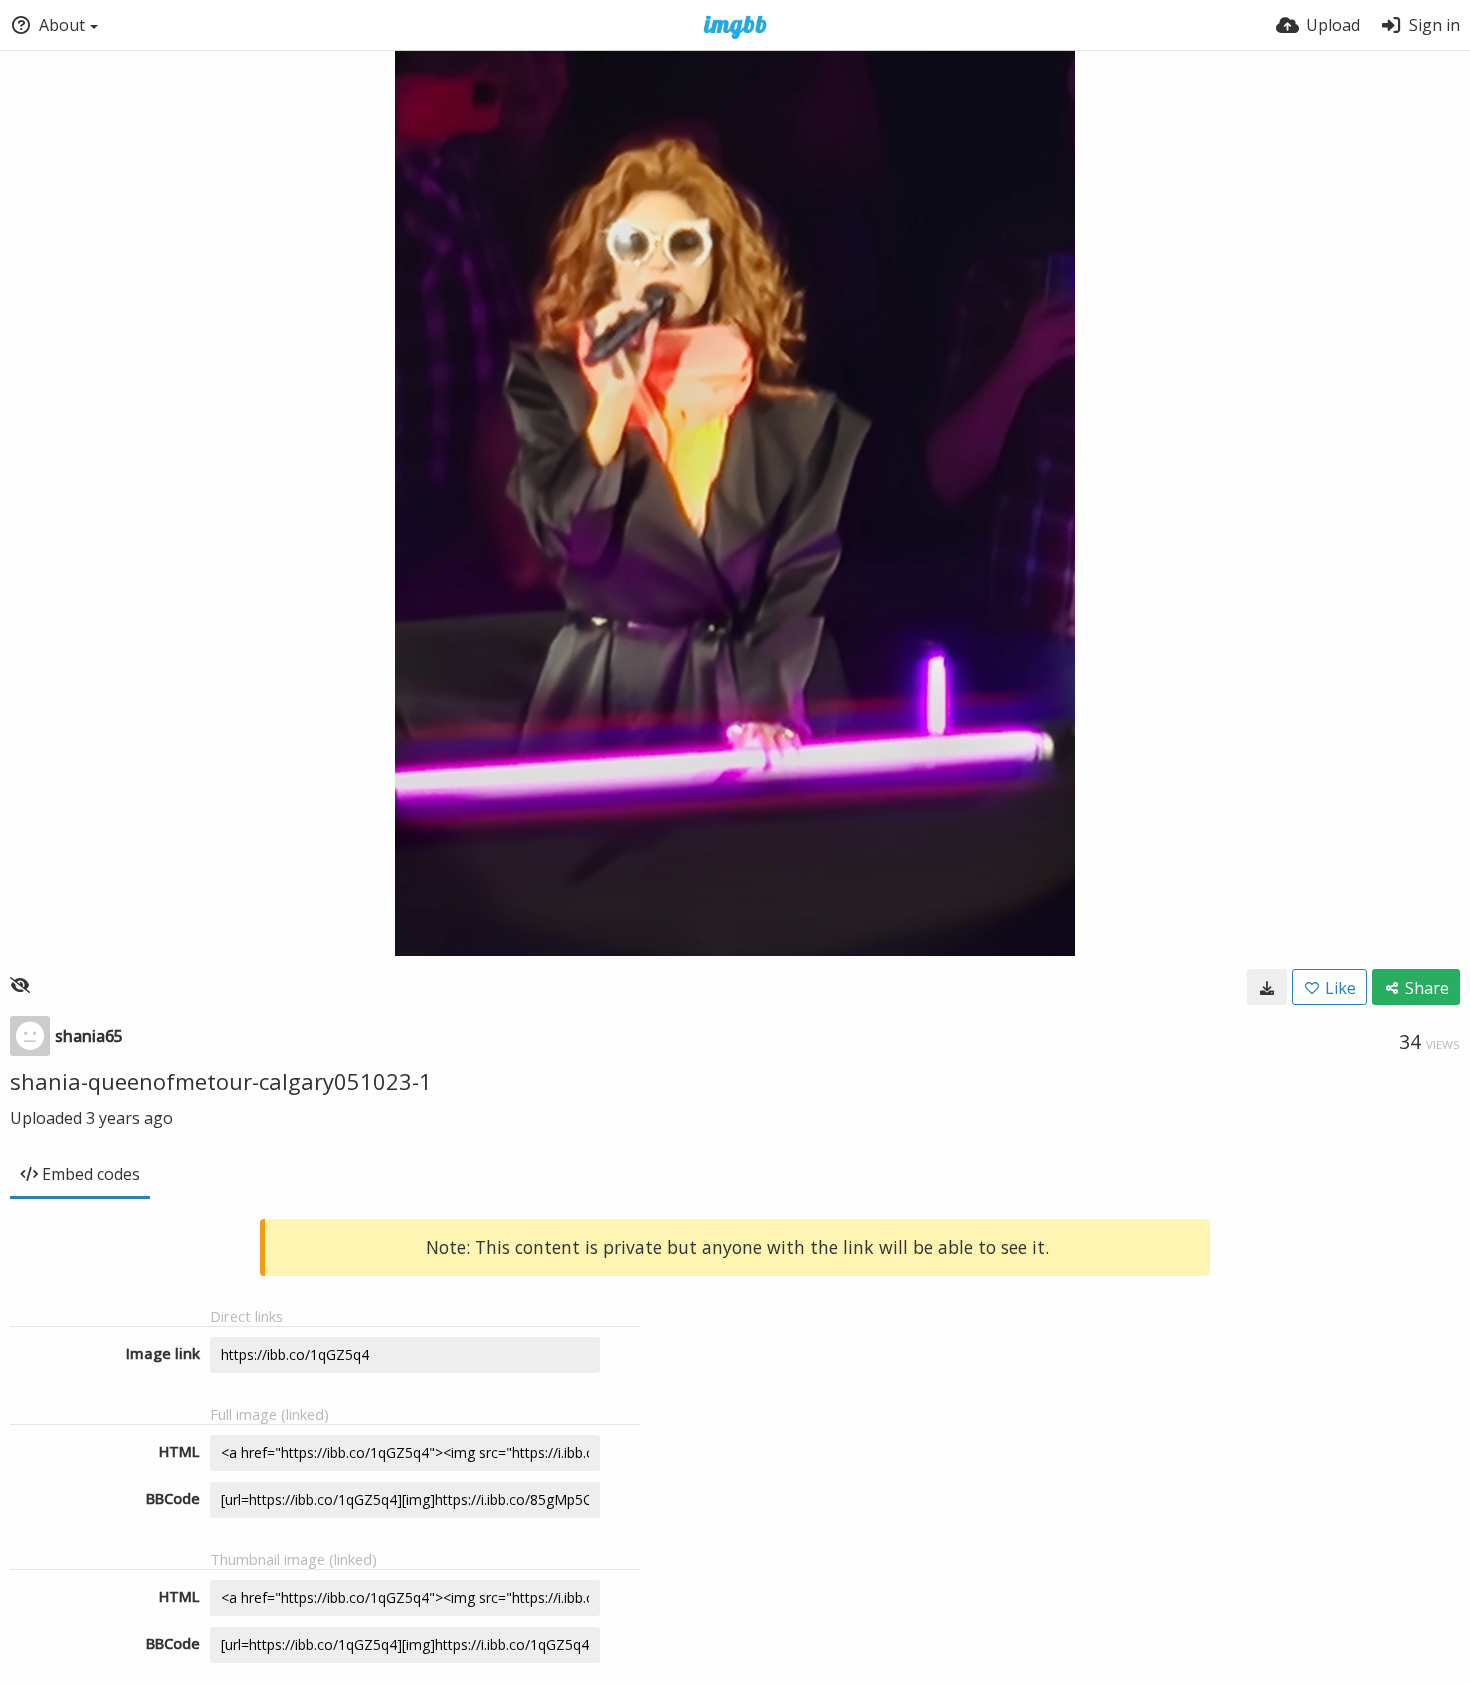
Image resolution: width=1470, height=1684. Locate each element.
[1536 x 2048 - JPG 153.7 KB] (1267, 987)
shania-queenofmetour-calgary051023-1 (221, 1081)
